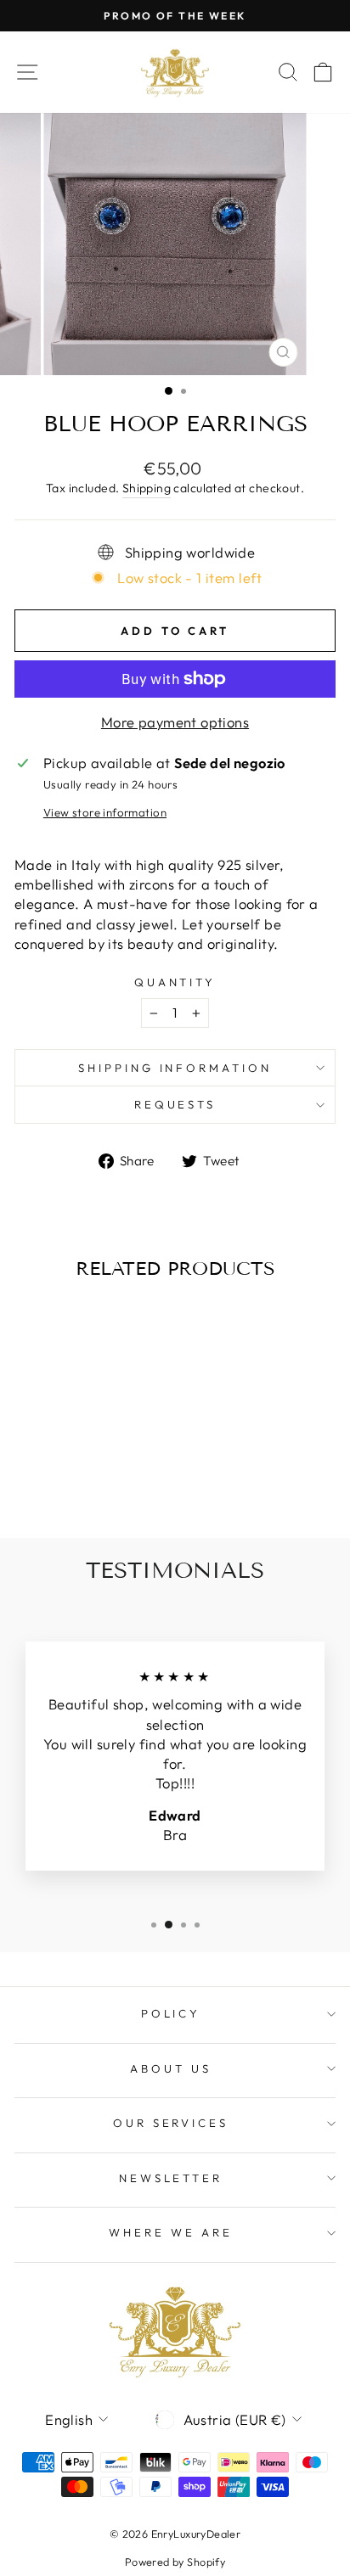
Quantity (175, 982)
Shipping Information (175, 1068)
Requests (175, 1104)
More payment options (175, 722)
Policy (171, 2013)
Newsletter (171, 2178)
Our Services (171, 2123)
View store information (105, 812)
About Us (171, 2068)
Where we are (171, 2232)
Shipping (147, 488)
